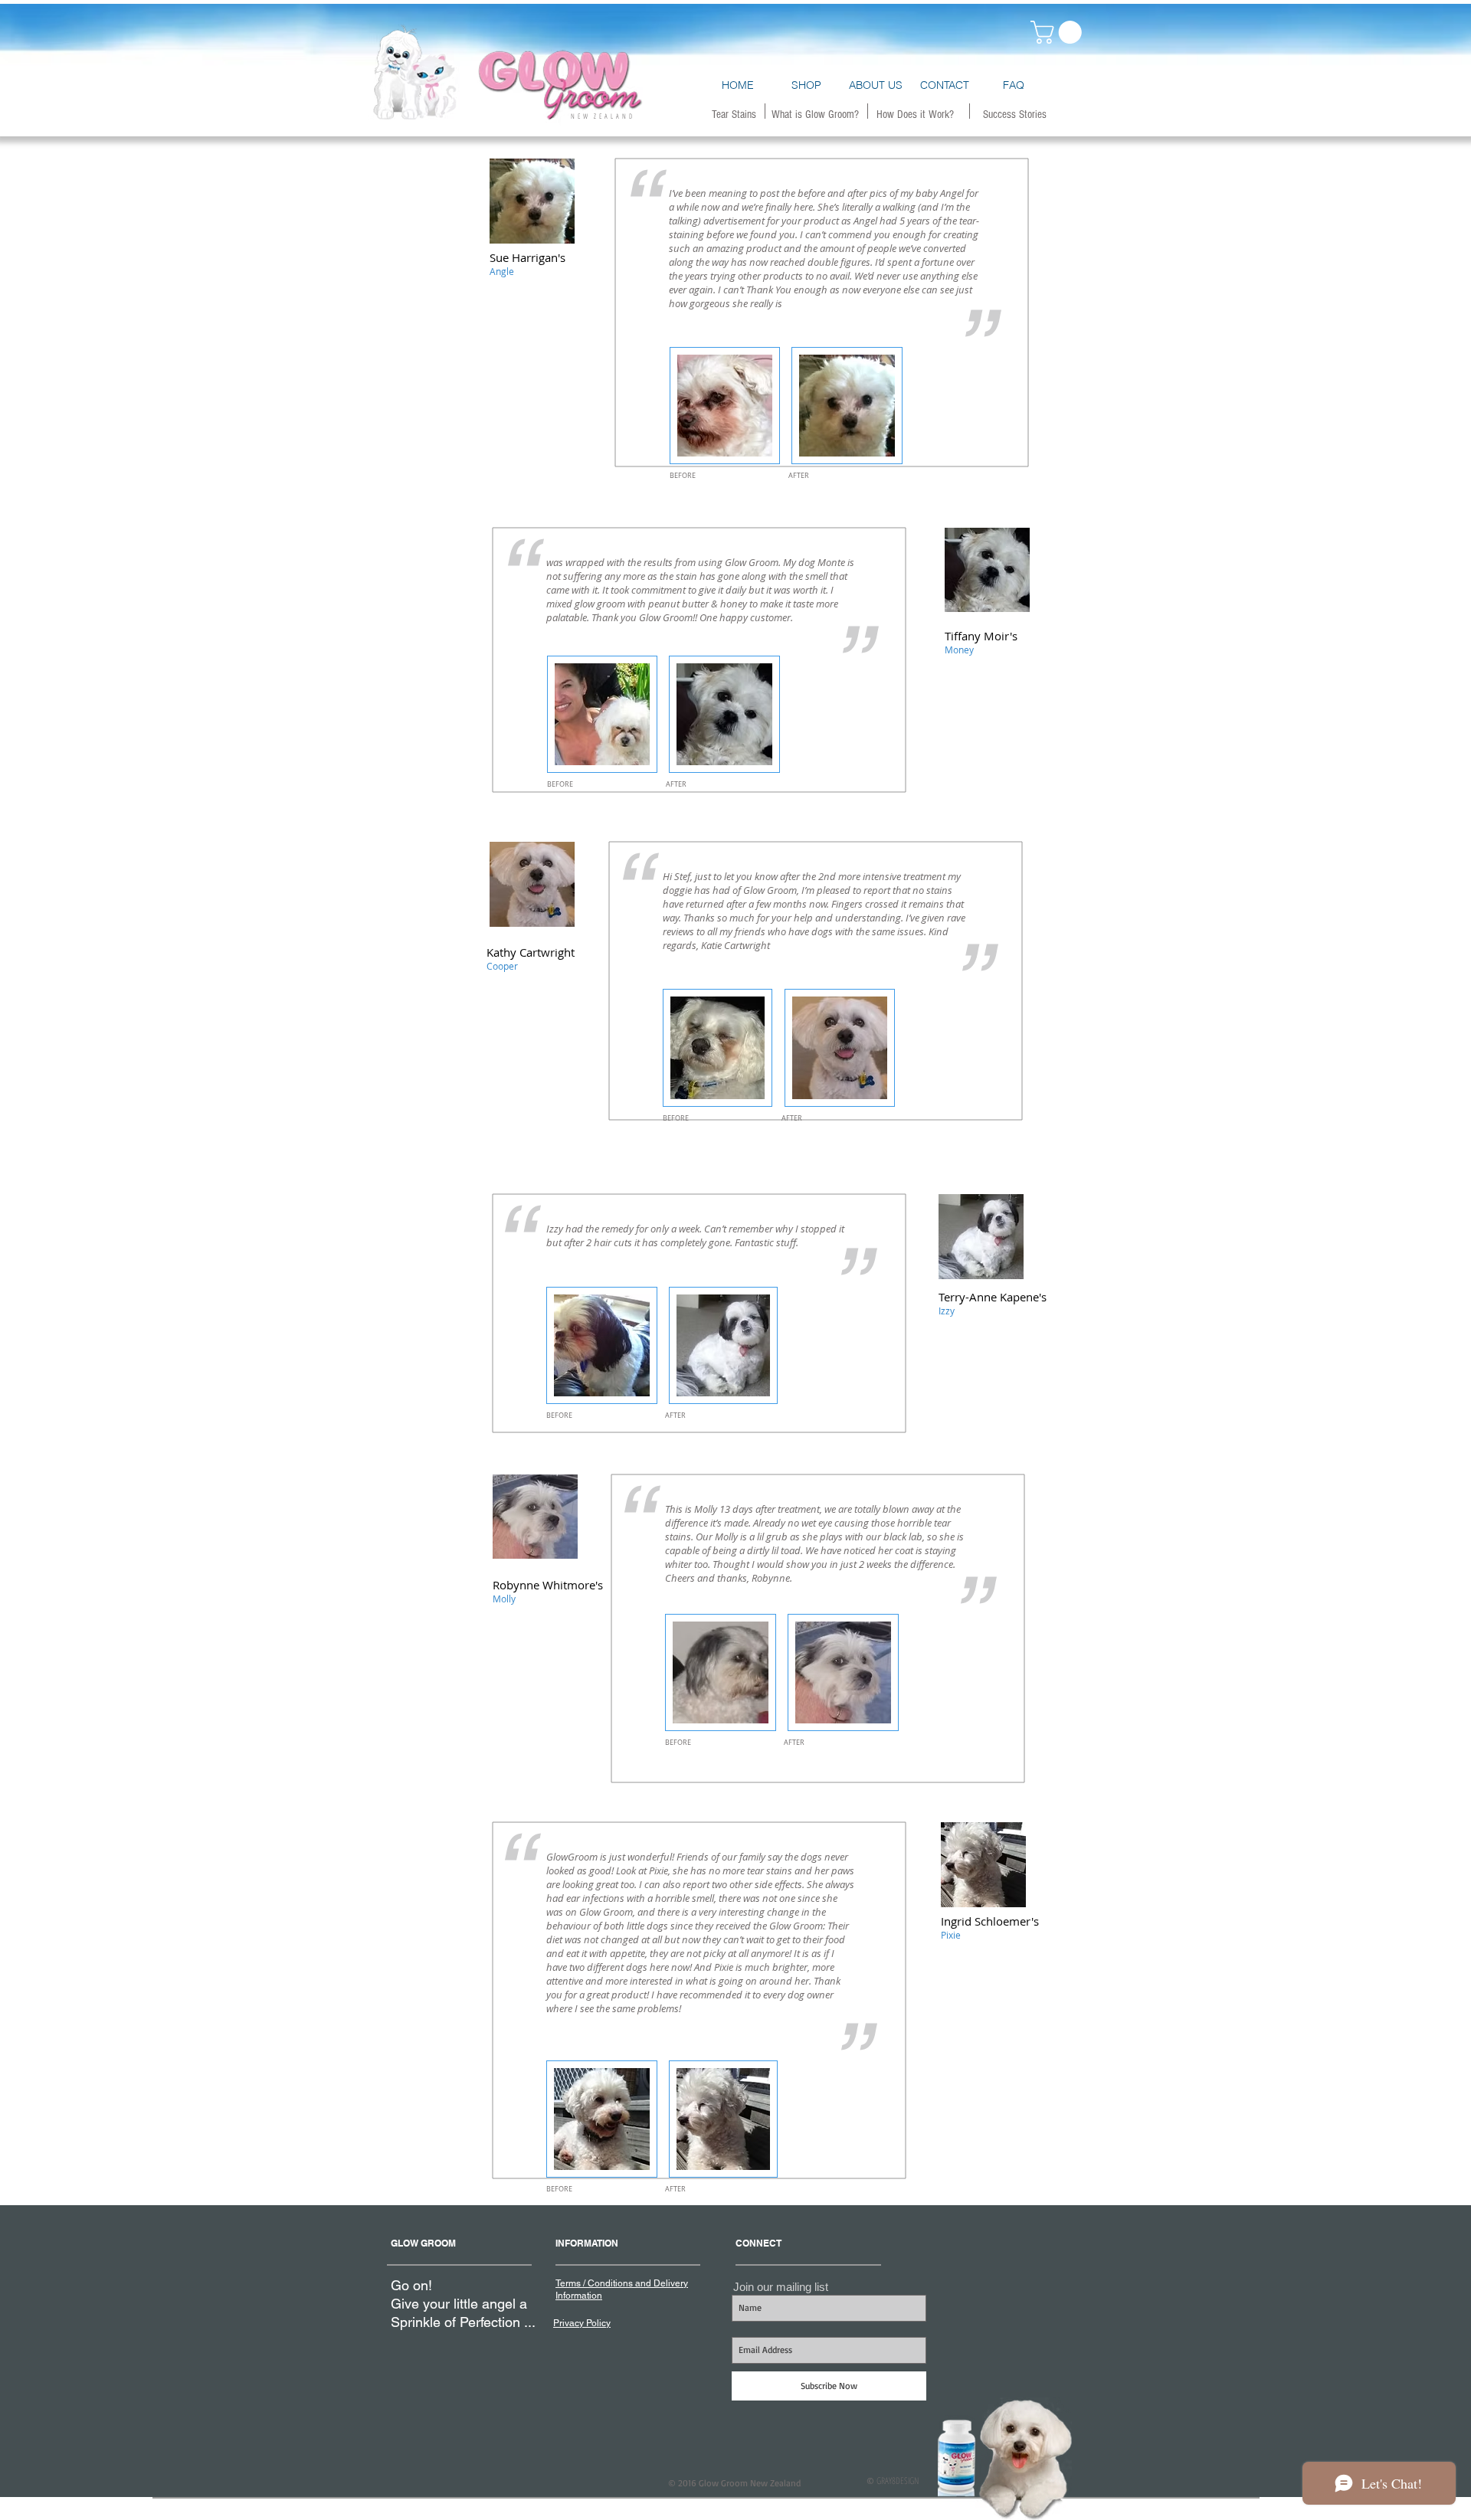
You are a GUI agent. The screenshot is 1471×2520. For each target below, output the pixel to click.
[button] (1059, 32)
